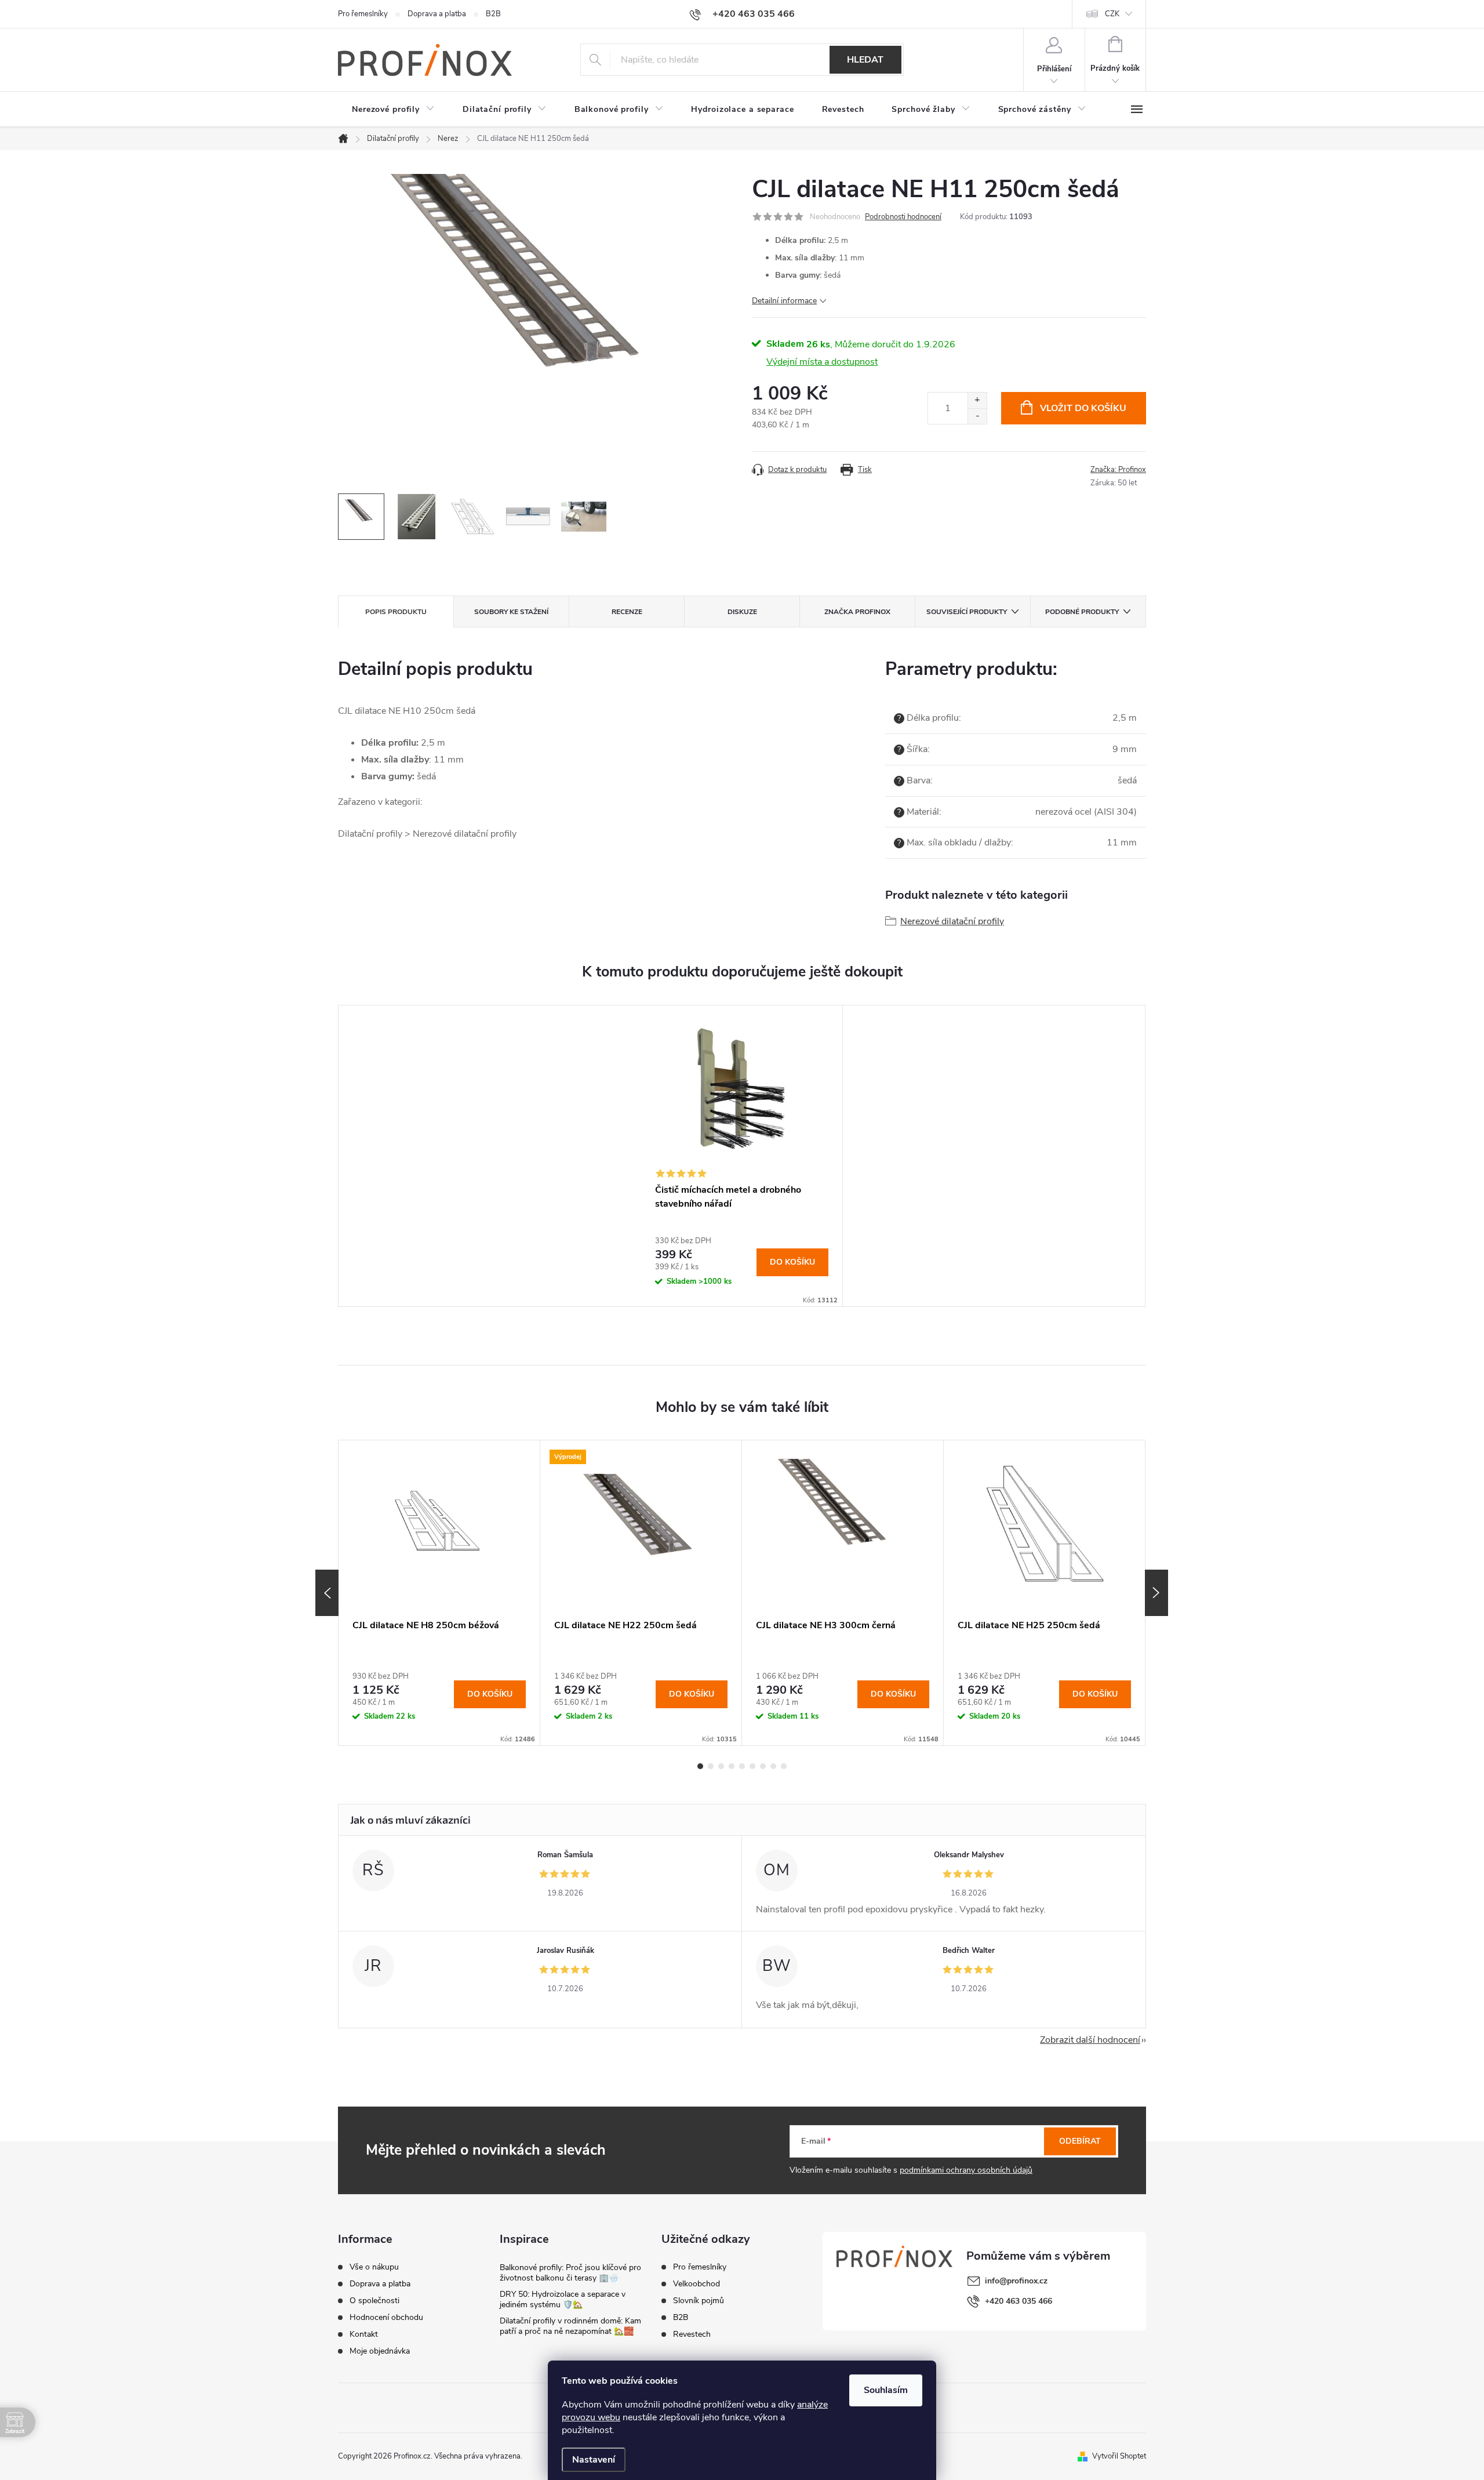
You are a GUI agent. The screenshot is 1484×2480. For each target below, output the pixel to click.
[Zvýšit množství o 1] (977, 400)
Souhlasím (886, 2390)
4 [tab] (732, 1766)
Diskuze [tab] (742, 612)
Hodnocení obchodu (386, 2318)
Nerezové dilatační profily (952, 921)
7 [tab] (763, 1766)
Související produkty (967, 612)
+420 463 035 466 (1019, 2301)
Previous (327, 1593)
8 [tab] (773, 1766)
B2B (493, 14)
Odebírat (1080, 2141)
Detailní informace (784, 301)
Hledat (865, 60)
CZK (1112, 14)
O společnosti (374, 2301)
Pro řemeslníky (363, 14)
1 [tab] (700, 1766)
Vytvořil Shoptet (1119, 2456)
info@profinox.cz (1016, 2281)
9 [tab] (784, 1766)
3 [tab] (721, 1766)
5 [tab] (742, 1766)
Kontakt (364, 2334)
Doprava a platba (437, 14)
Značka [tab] (857, 612)
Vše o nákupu (374, 2267)
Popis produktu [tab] (396, 612)
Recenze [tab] (627, 612)
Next (1156, 1593)
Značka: (1118, 470)
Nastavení (594, 2460)
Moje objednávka (380, 2351)
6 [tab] (752, 1766)
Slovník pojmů (699, 2301)
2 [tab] (711, 1766)
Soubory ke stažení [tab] (511, 612)
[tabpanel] (742, 1156)
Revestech (692, 2334)
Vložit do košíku (1083, 408)
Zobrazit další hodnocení (1090, 2040)
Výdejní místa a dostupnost (822, 362)
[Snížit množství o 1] (977, 416)
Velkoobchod (696, 2284)
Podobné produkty (1082, 612)
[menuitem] (393, 110)
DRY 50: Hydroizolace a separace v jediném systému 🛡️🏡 (563, 2299)
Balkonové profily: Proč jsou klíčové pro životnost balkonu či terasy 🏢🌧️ (570, 2273)
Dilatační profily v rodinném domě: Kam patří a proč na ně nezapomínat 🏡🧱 (570, 2326)
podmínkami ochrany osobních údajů (966, 2170)
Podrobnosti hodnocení (903, 217)
